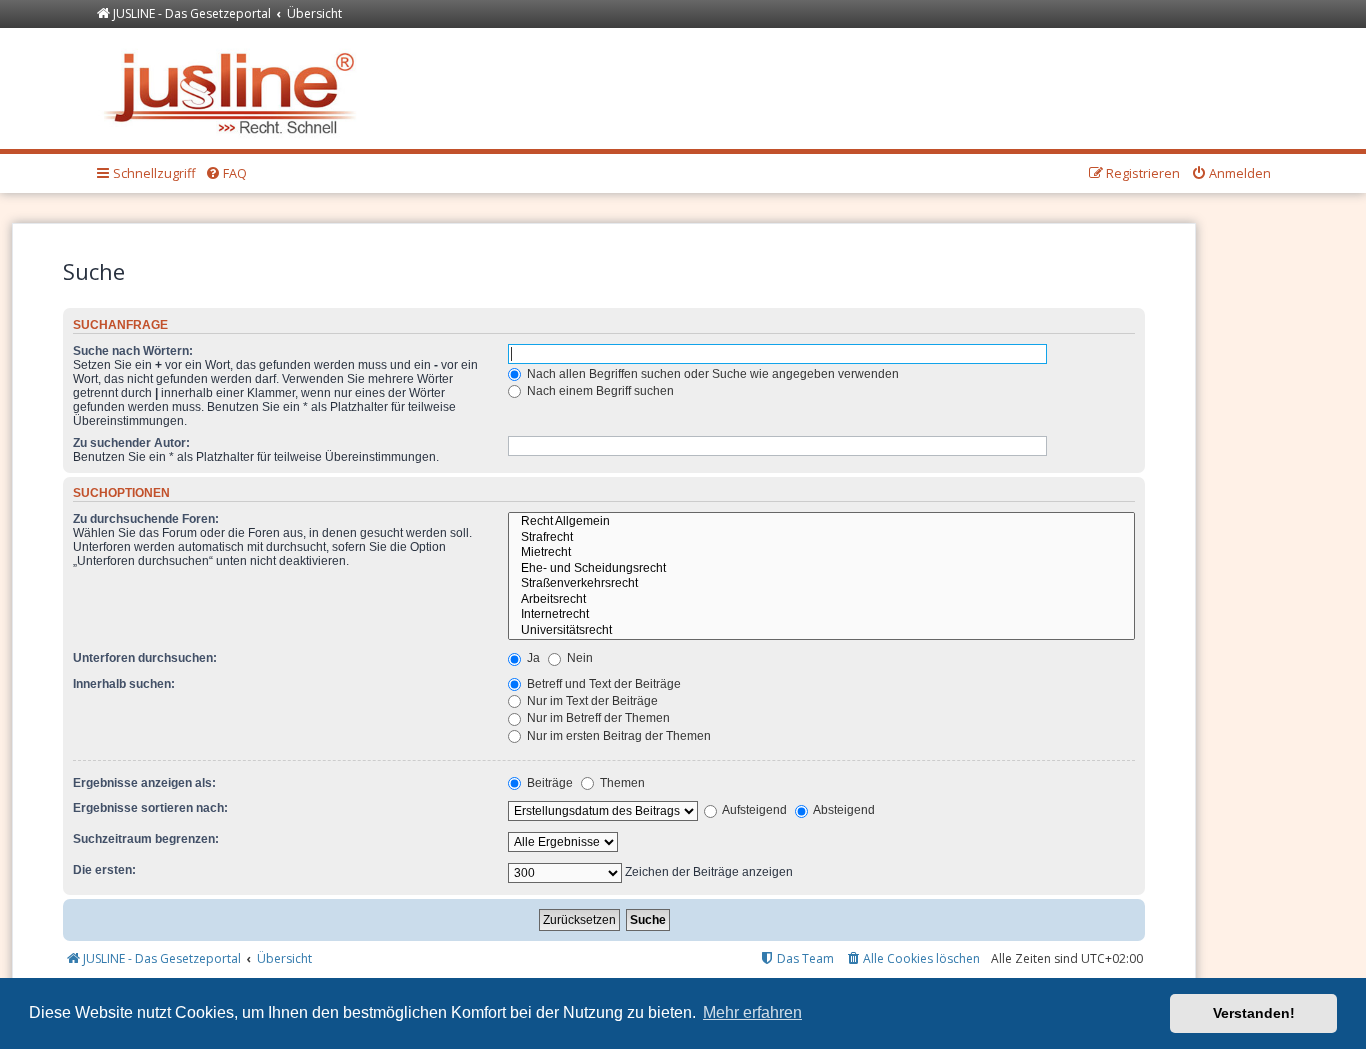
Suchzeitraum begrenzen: (146, 839)
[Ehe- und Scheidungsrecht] (821, 569)
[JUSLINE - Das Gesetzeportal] (234, 88)
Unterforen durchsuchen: (145, 658)
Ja (532, 658)
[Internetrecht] (821, 615)
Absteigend (843, 810)
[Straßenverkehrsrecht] (821, 584)
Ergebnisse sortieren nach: (150, 808)
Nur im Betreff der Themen (597, 718)
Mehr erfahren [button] (752, 1012)
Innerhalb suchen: (124, 684)
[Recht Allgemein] (821, 522)
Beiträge (548, 783)
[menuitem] (226, 174)
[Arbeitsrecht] (821, 600)
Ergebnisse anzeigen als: (144, 783)
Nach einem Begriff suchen (599, 391)
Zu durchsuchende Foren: (146, 519)
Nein (578, 658)
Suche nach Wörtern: (133, 351)
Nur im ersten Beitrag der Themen (617, 736)
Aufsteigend (753, 810)
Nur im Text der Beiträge (591, 701)
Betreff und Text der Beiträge (602, 684)
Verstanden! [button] (1254, 1013)
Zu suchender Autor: (131, 443)
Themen (621, 783)
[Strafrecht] (821, 538)
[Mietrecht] (821, 553)
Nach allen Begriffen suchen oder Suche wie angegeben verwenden (711, 374)
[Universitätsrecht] (821, 631)
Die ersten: (104, 870)
